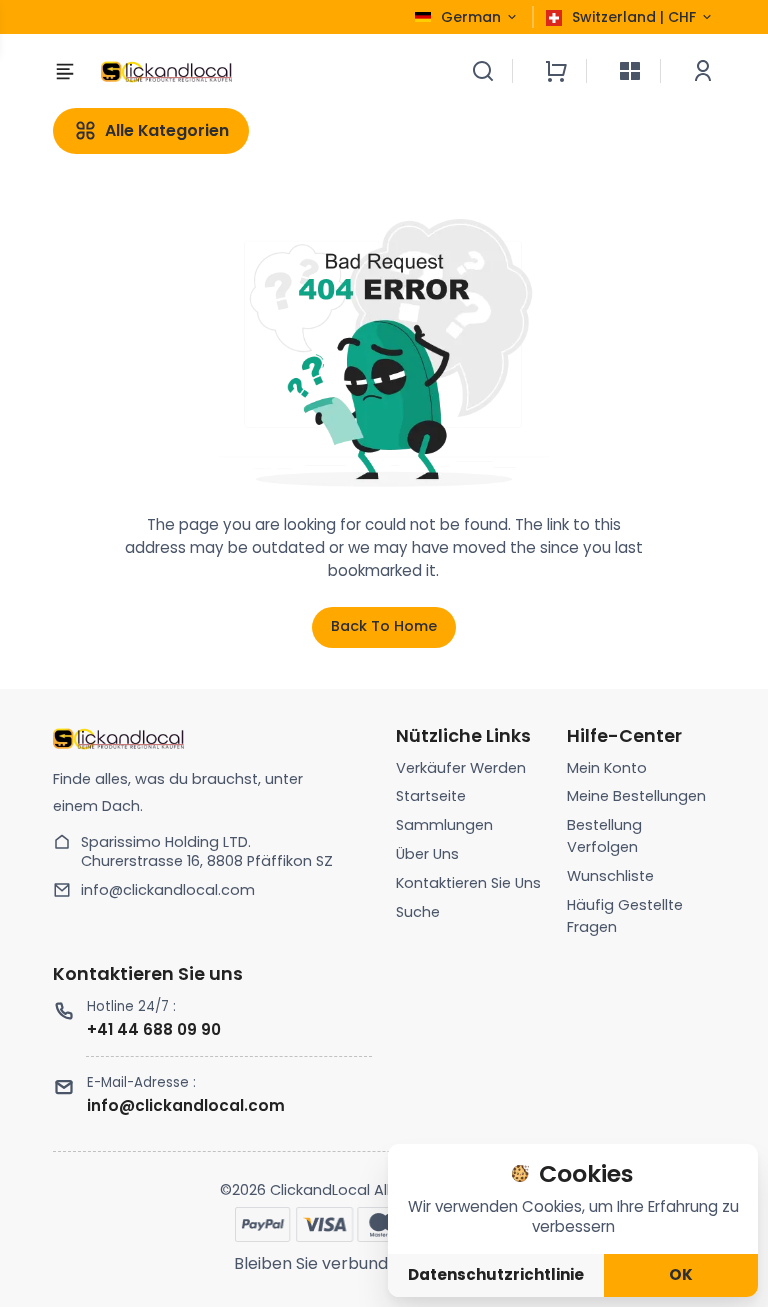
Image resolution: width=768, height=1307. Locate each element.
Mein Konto (607, 768)
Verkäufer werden (461, 768)
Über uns (427, 854)
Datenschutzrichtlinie (496, 1274)
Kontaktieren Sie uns (468, 883)
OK (681, 1274)
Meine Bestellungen (636, 796)
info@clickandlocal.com (168, 890)
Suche (418, 912)
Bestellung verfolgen (604, 836)
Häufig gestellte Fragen (625, 916)
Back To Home (384, 626)
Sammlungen (444, 825)
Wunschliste (610, 876)
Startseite (431, 796)
